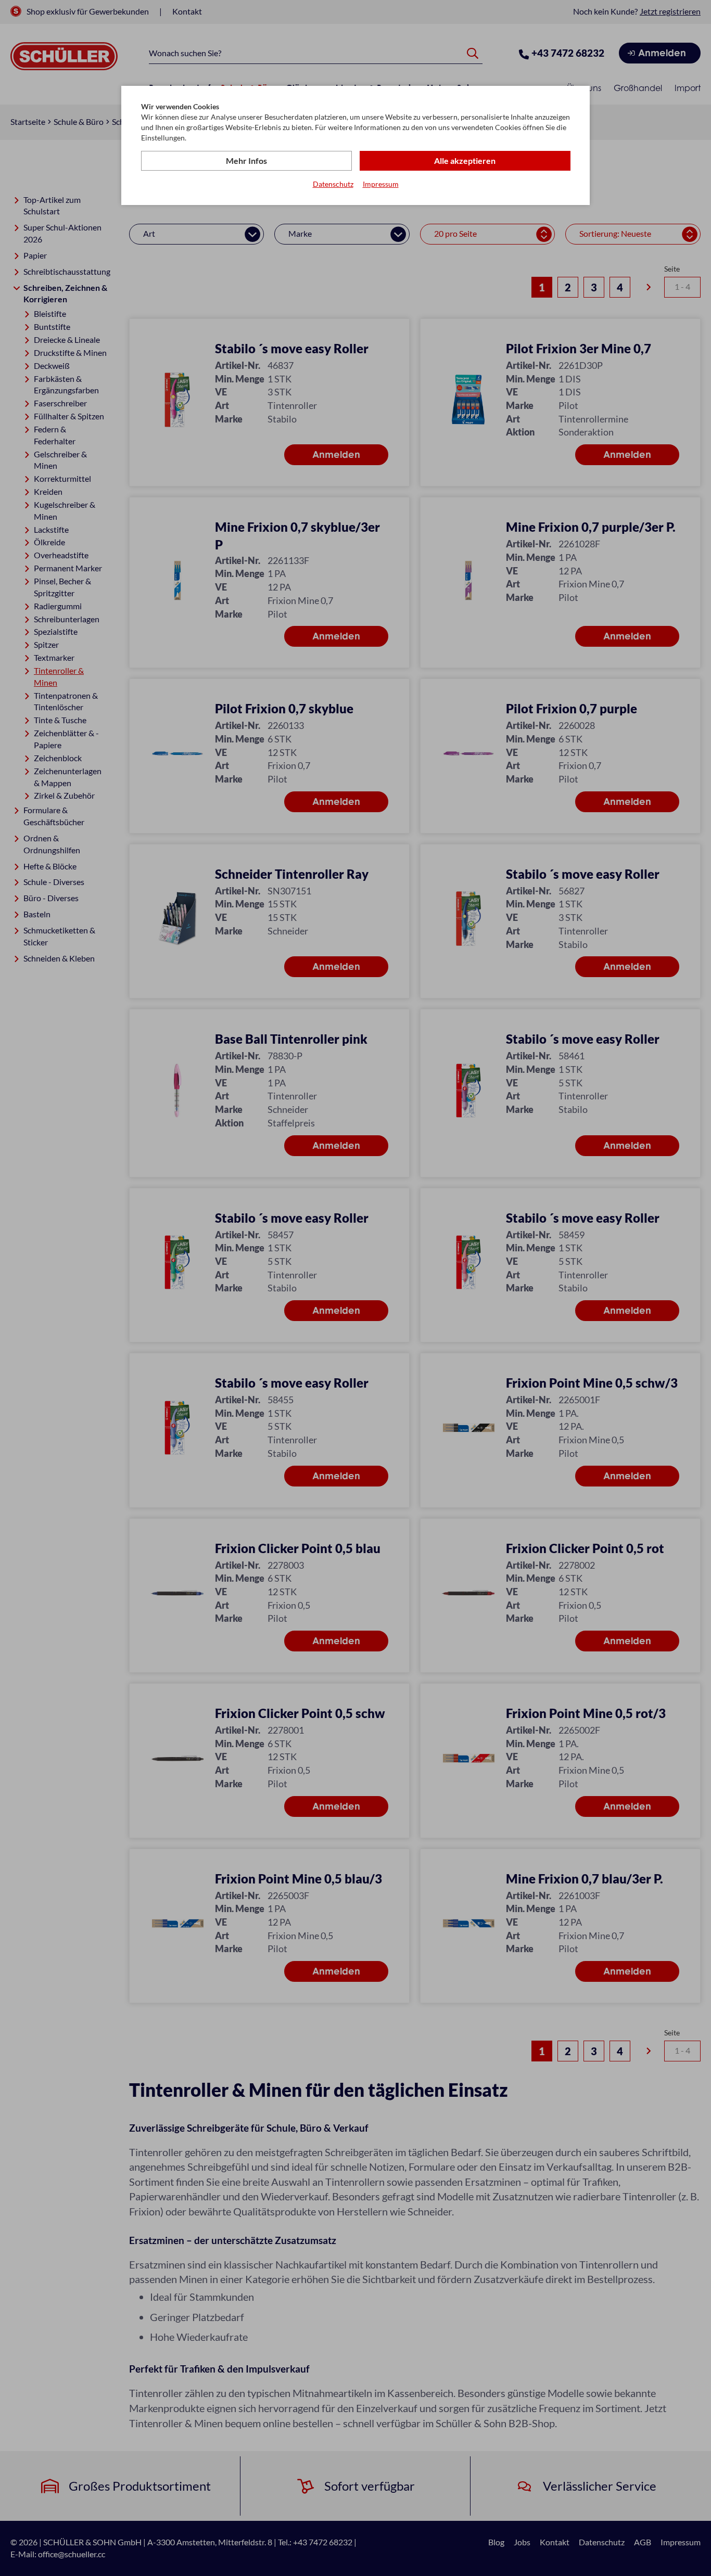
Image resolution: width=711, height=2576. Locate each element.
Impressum (381, 184)
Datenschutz (333, 184)
